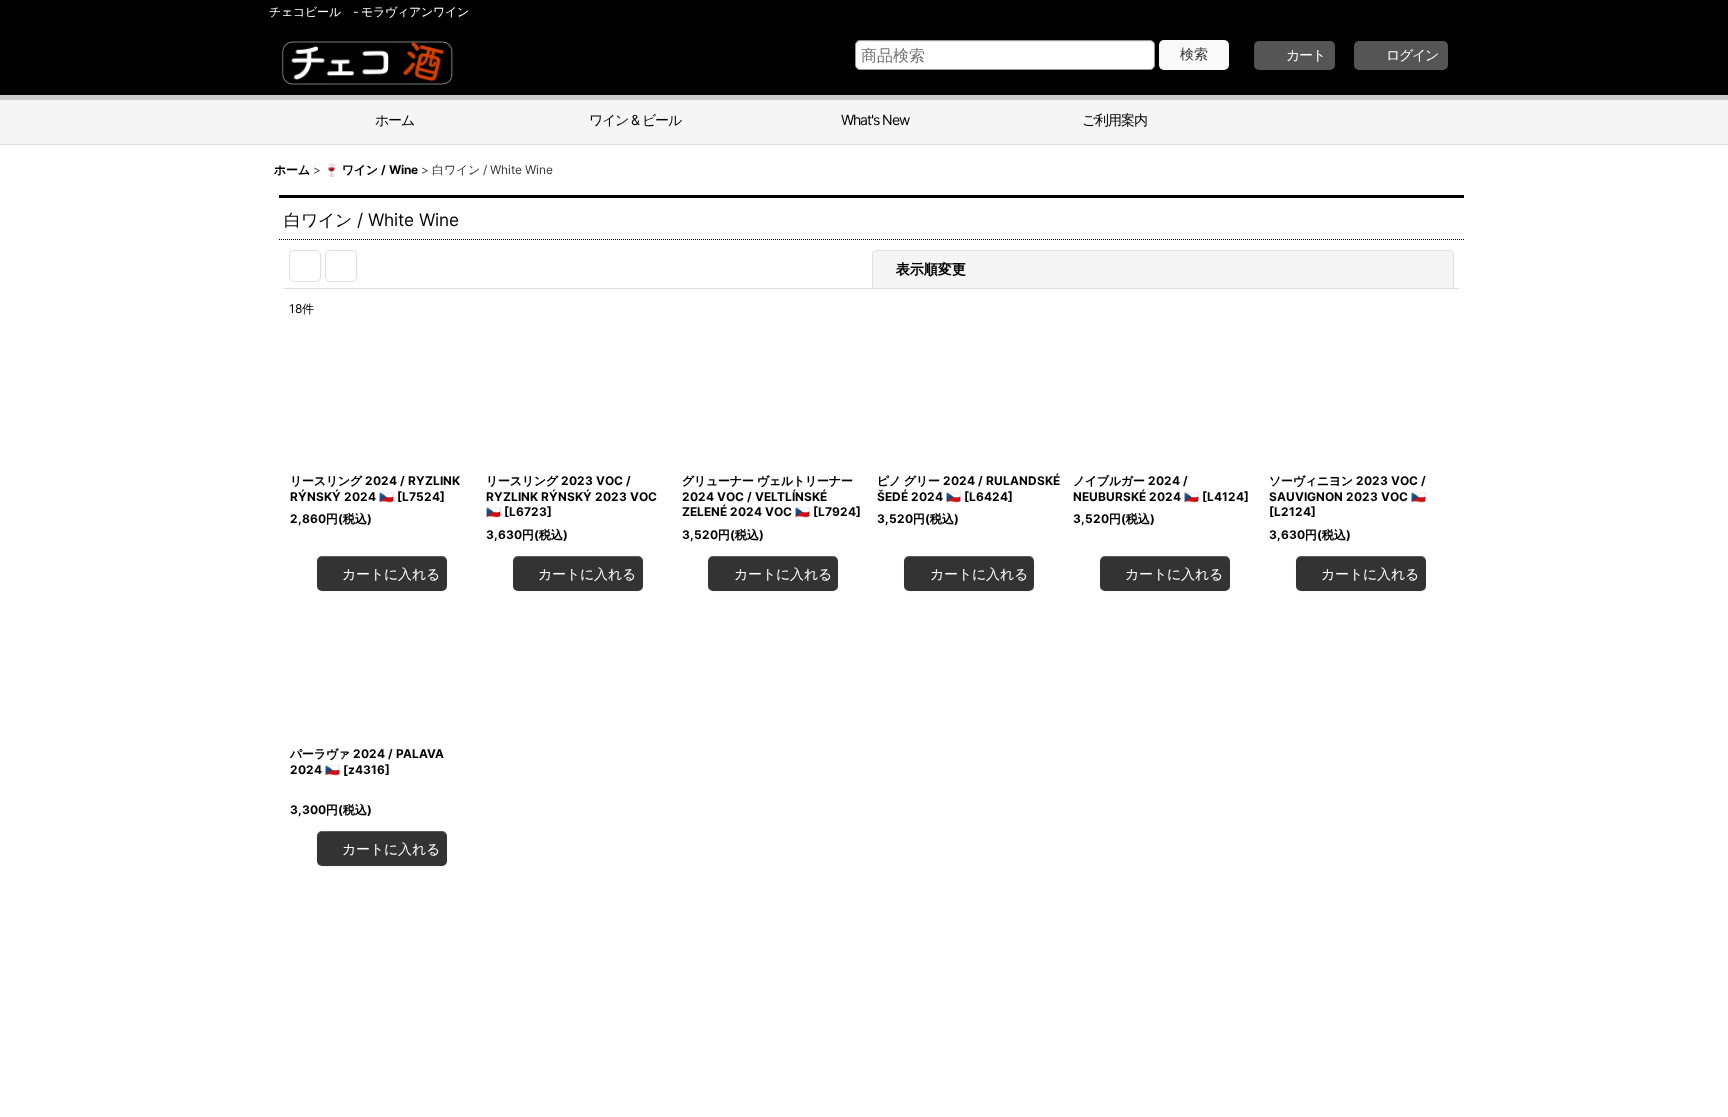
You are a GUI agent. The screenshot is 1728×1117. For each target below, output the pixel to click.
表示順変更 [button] (1056, 268)
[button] (1344, 122)
